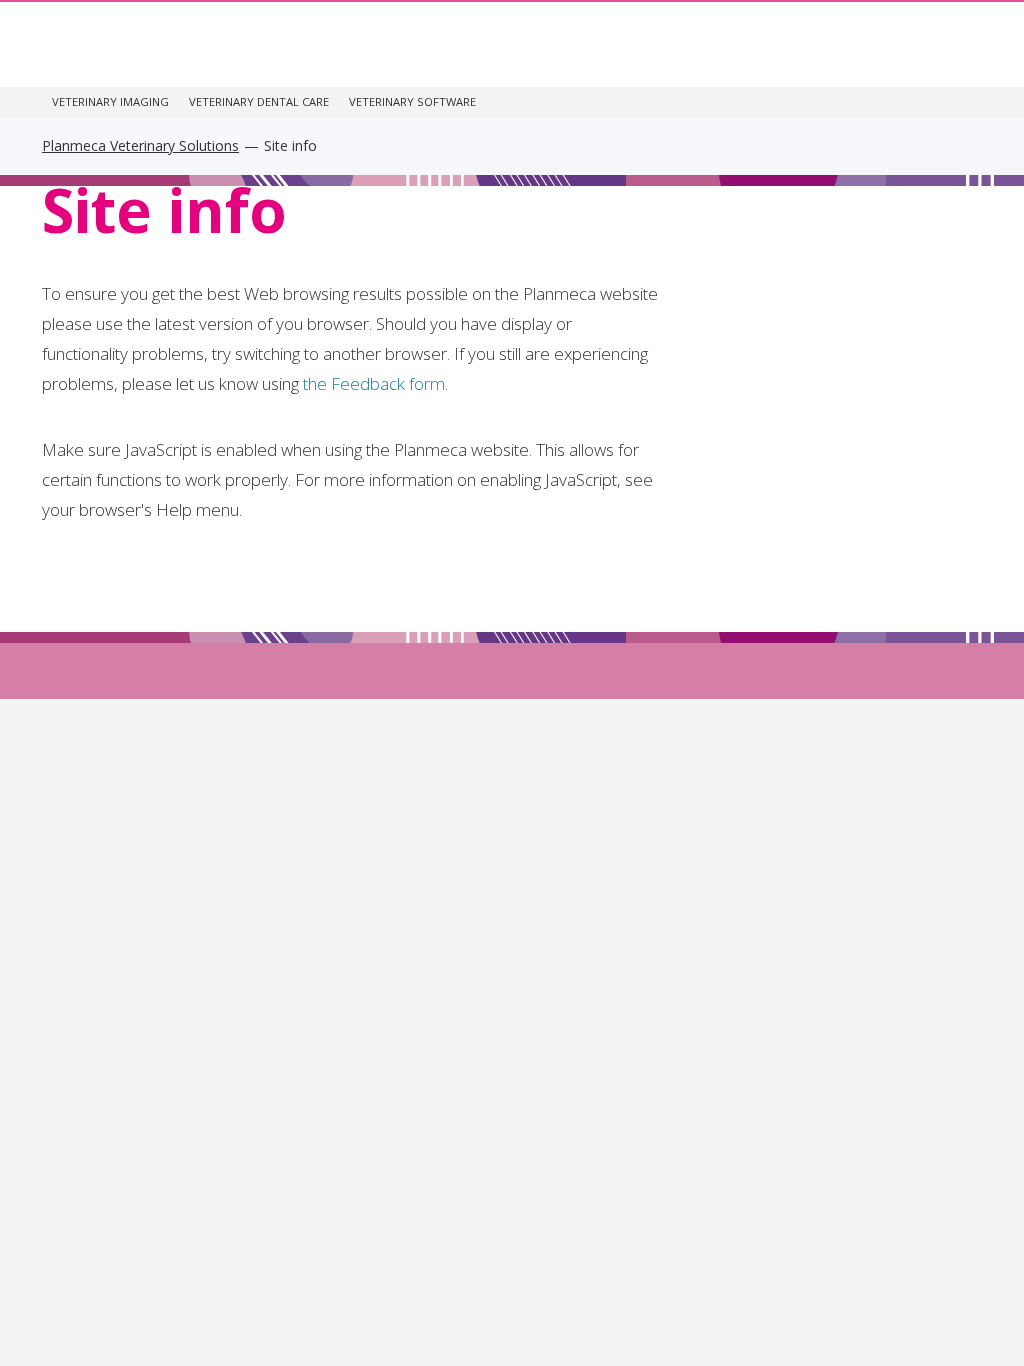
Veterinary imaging (110, 101)
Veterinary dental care (259, 101)
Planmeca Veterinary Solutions (140, 145)
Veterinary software (412, 101)
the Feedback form (374, 383)
